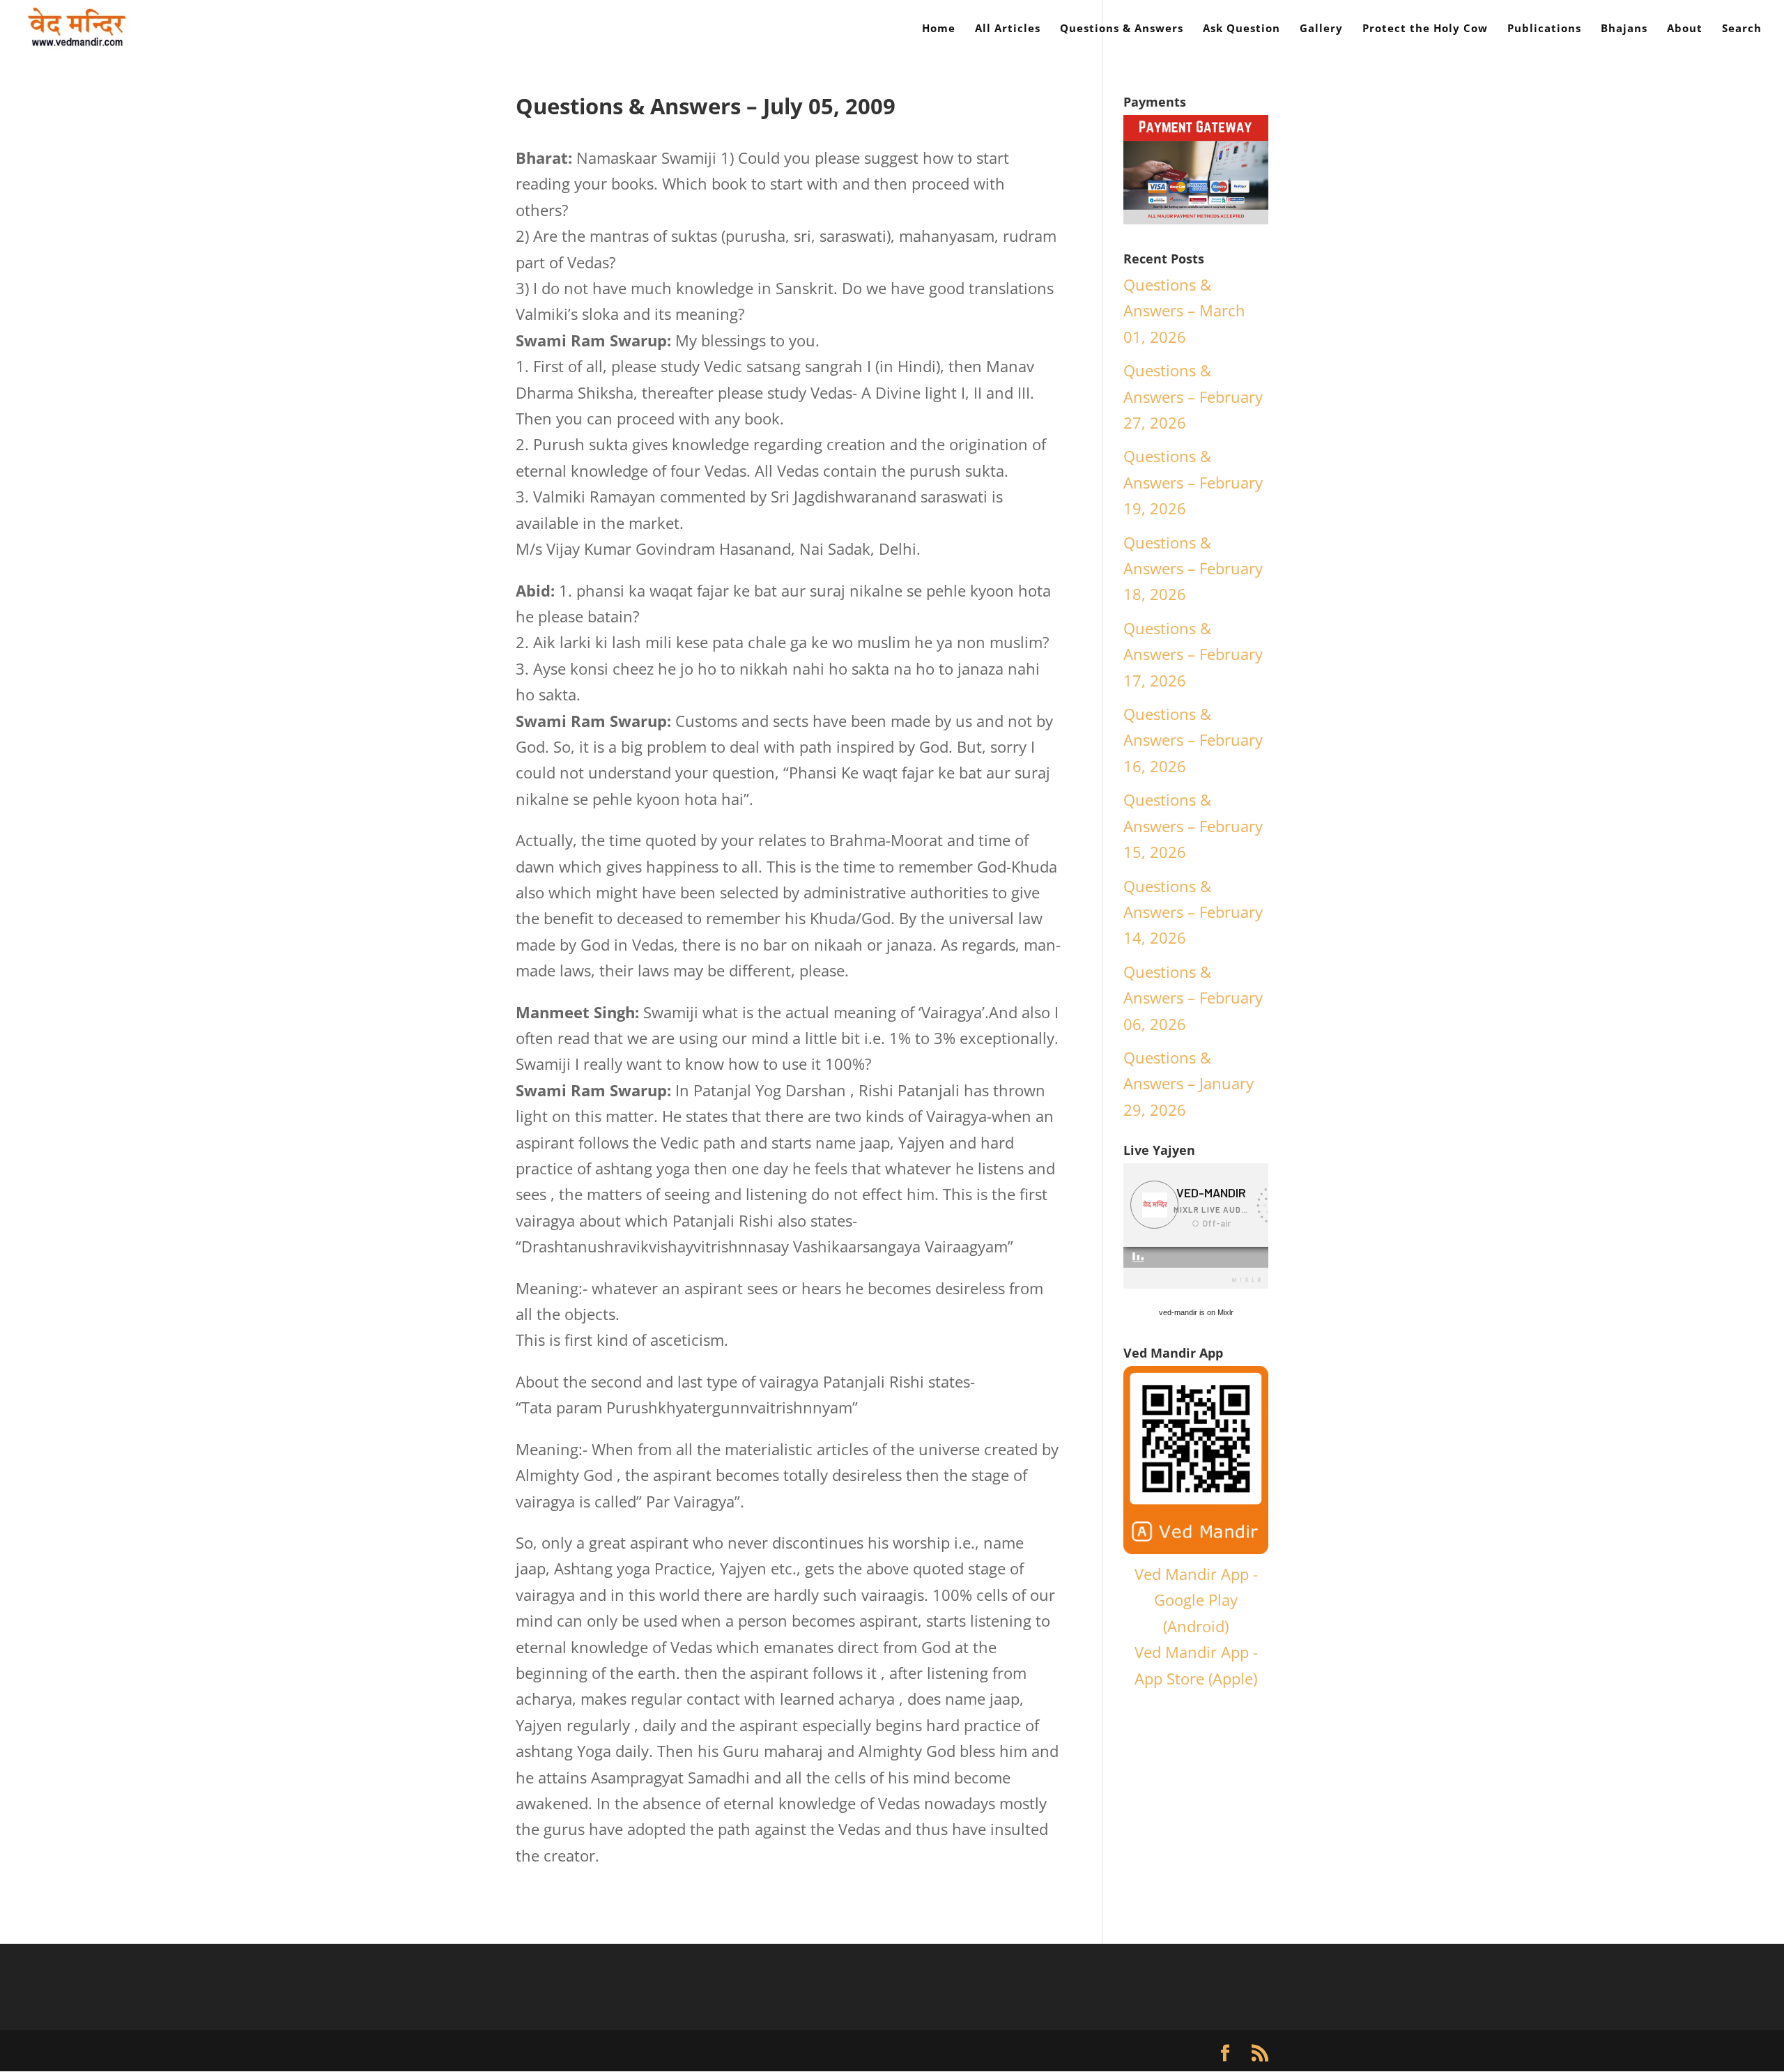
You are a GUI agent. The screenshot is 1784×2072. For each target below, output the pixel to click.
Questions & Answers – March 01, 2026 (1184, 310)
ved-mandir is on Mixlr (1196, 1312)
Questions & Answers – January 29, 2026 (1189, 1083)
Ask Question (1241, 29)
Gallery (1321, 29)
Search (1742, 29)
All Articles (1008, 29)
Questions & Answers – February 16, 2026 (1193, 740)
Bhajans (1624, 29)
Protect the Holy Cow (1425, 29)
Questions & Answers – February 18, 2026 (1193, 568)
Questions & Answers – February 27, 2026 (1193, 396)
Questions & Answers (1122, 29)
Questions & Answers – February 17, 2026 (1193, 654)
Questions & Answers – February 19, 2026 (1193, 482)
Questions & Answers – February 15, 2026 (1193, 826)
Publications (1544, 29)
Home (939, 29)
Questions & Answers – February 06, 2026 (1193, 998)
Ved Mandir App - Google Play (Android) (1196, 1600)
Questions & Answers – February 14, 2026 (1193, 912)
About (1685, 29)
